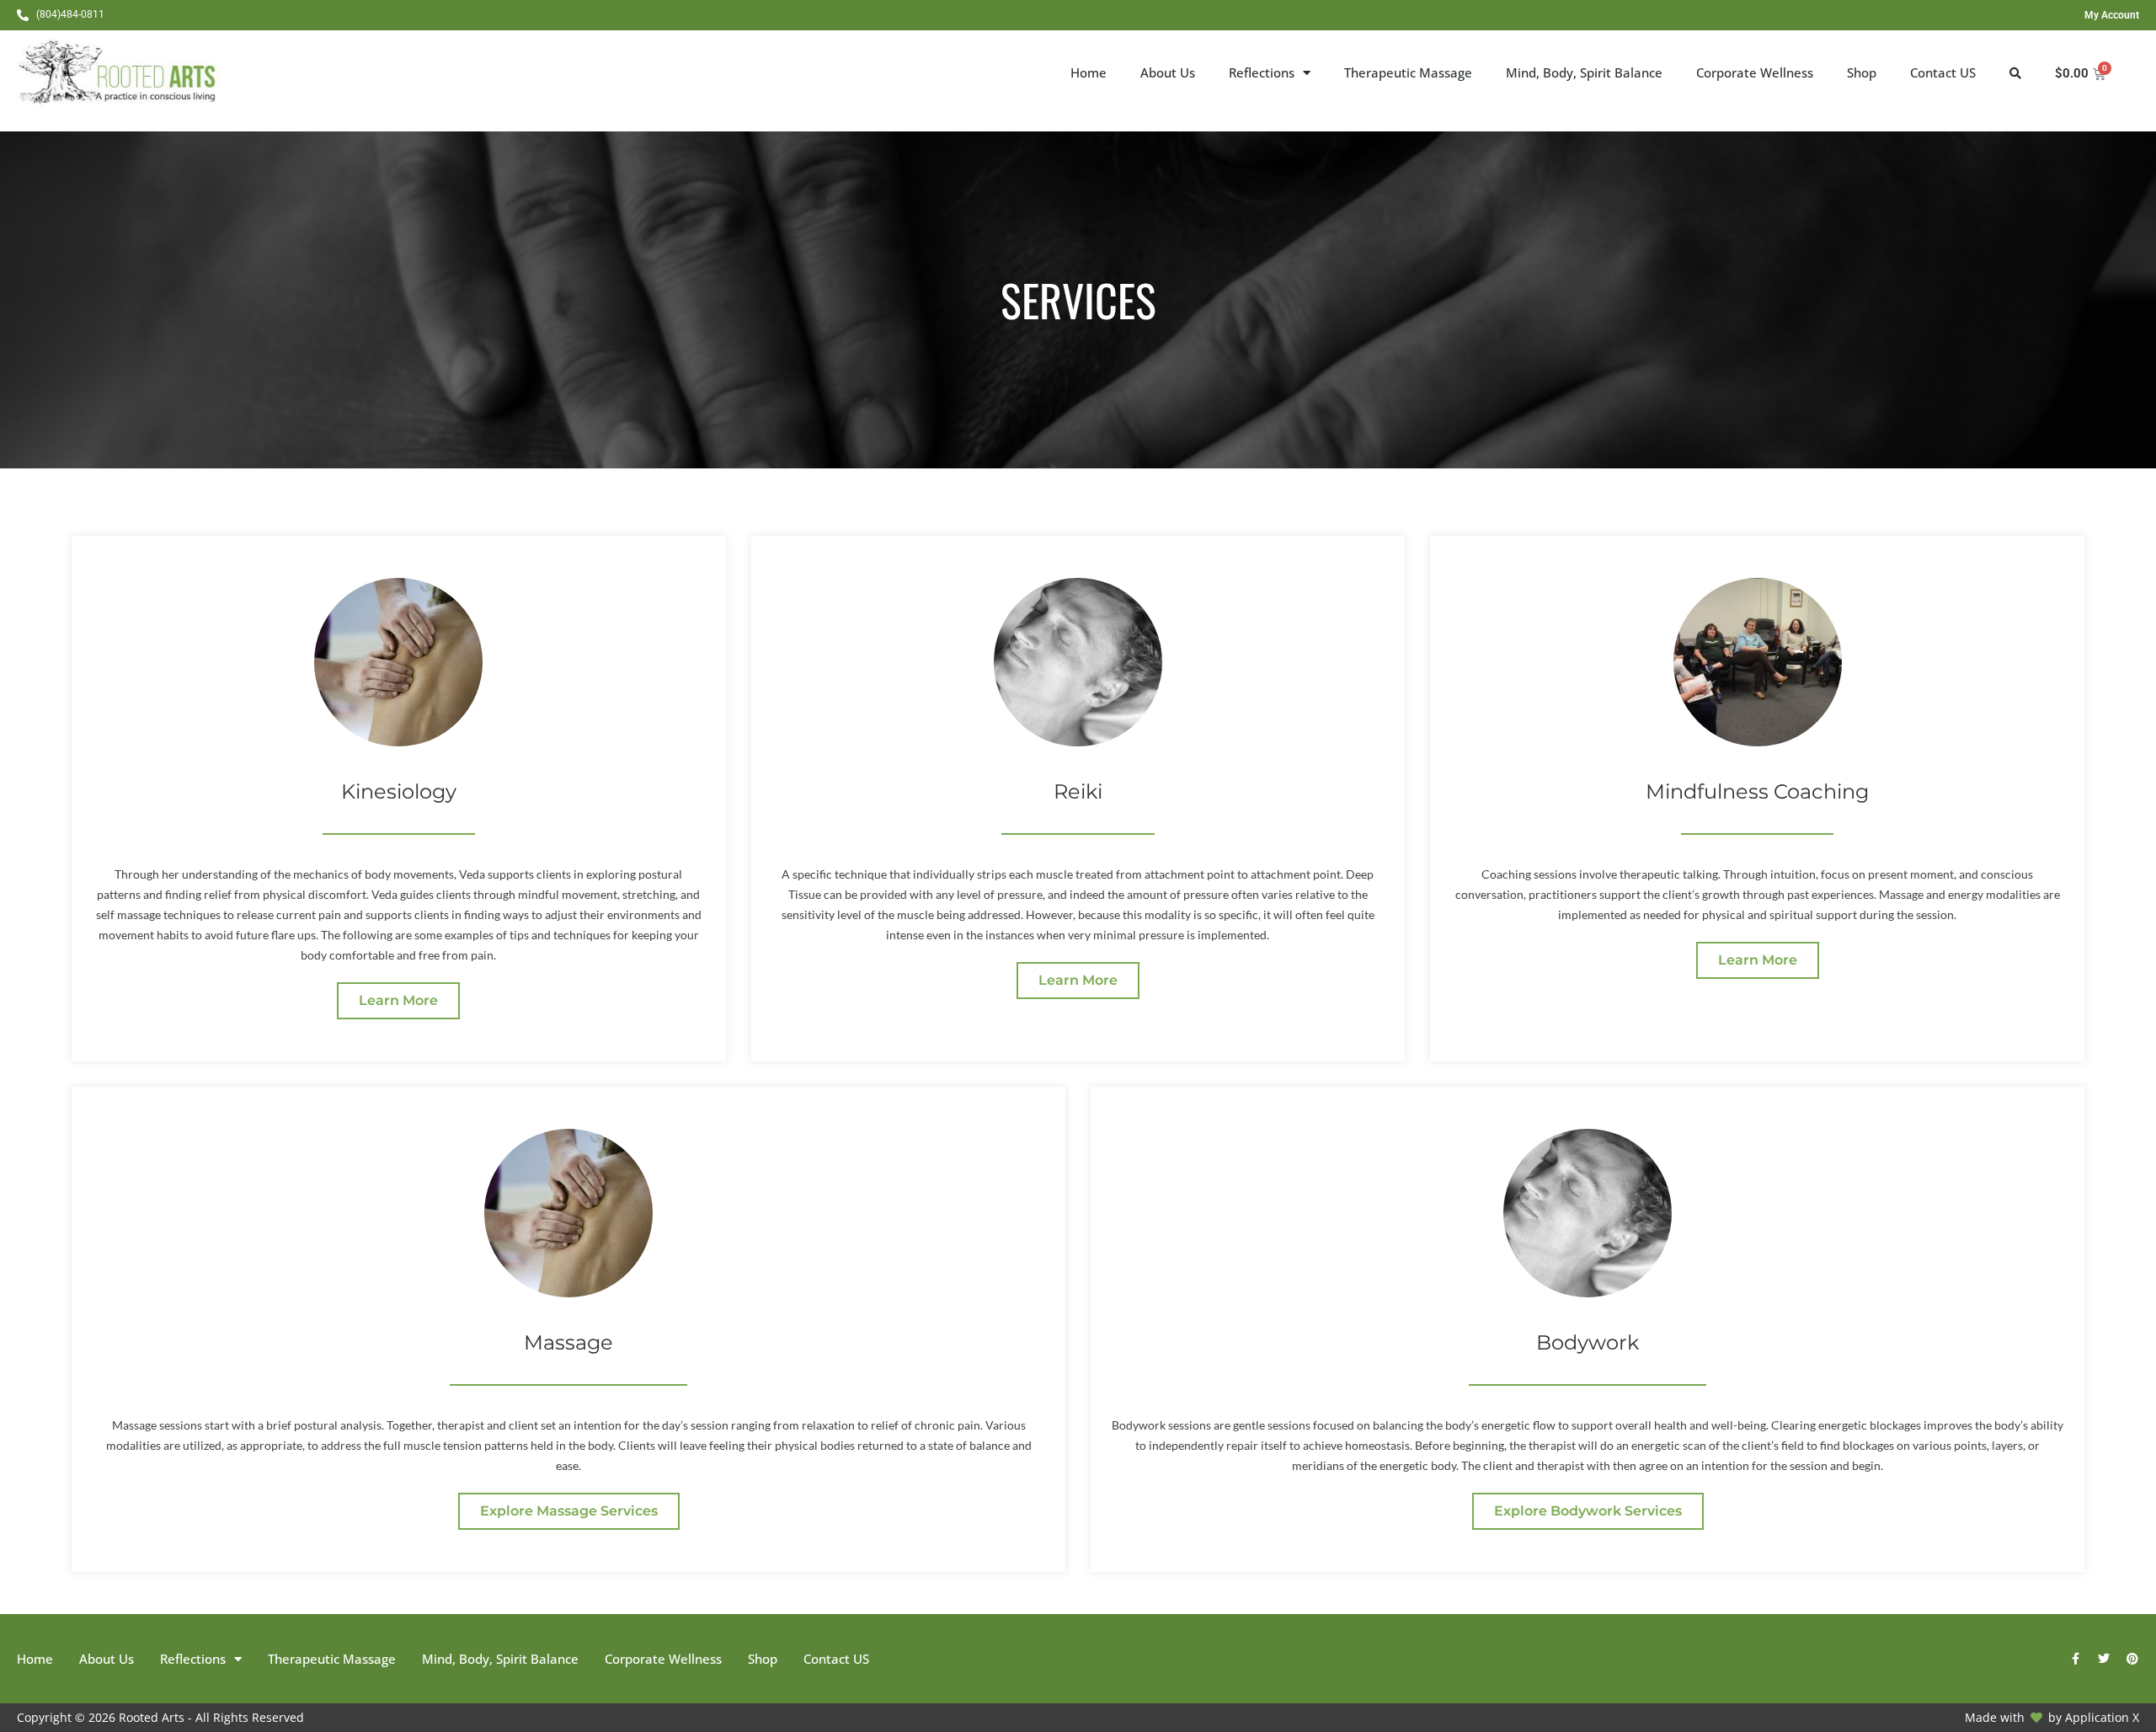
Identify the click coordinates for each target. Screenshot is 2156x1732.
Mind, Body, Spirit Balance (1584, 72)
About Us (1168, 72)
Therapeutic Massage (1408, 72)
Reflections (1262, 72)
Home (1089, 72)
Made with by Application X (2052, 1717)
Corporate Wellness (1755, 72)
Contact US (1943, 72)
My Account (2112, 15)
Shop (1862, 72)
